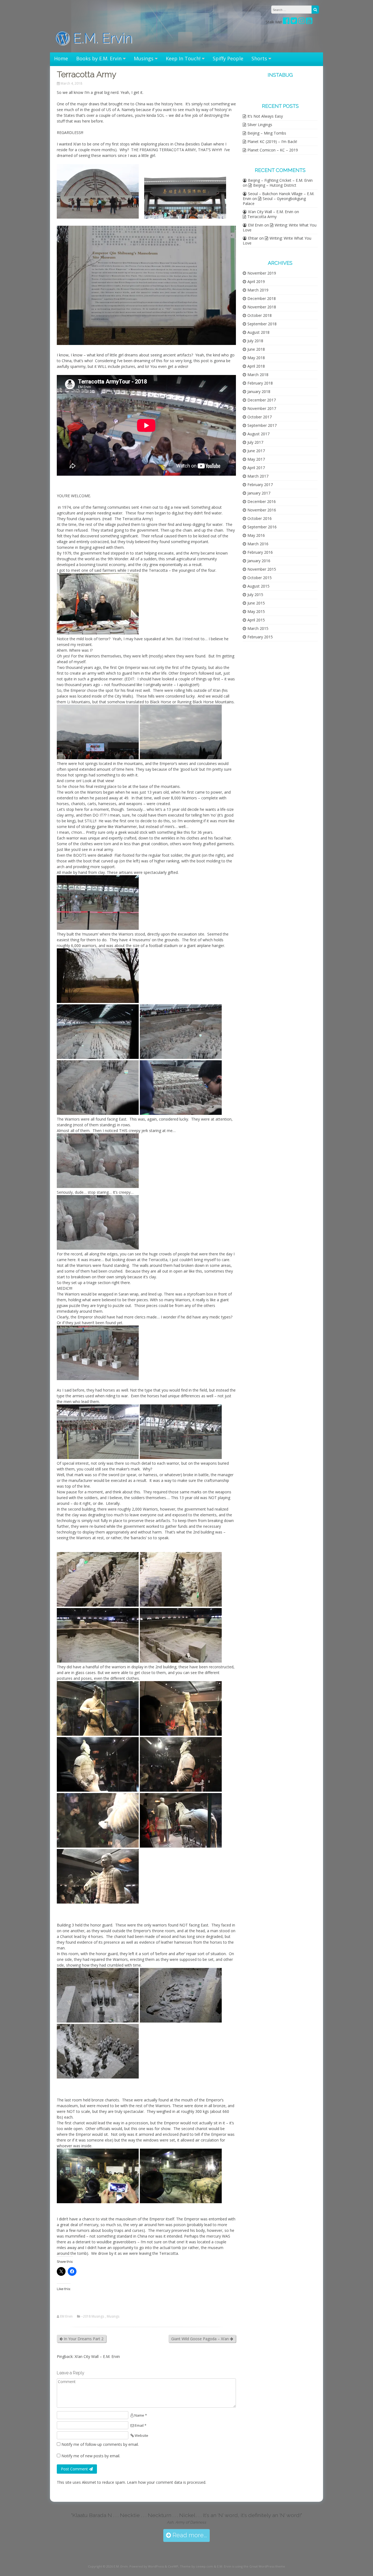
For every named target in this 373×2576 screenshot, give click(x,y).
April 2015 (256, 620)
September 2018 (262, 324)
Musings (144, 58)
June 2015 (256, 603)
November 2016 (262, 510)
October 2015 (260, 578)
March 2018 (258, 375)
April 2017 (256, 468)
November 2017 (262, 408)
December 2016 (262, 501)
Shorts (259, 58)
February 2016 (260, 552)
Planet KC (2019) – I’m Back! (272, 142)
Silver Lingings (260, 125)
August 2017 (258, 434)
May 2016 (256, 535)
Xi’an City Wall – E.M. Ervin (97, 2356)
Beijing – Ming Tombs (267, 133)
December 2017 (262, 400)
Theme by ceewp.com (196, 2566)
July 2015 (255, 595)
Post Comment (75, 2469)
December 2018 (262, 298)
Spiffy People (228, 58)
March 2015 (258, 628)
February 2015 (260, 637)
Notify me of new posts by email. (91, 2456)
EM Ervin (66, 2316)
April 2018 (256, 366)
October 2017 (260, 417)
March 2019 (258, 290)
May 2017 (256, 459)
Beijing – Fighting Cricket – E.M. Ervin (280, 180)
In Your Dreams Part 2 (83, 2339)
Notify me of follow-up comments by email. (100, 2444)
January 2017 (259, 493)
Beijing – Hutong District (275, 185)
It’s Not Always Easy (265, 116)
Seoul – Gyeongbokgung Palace (274, 201)
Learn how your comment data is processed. (167, 2482)
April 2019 (256, 282)
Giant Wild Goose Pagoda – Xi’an (201, 2339)
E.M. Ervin (101, 38)
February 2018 (260, 383)
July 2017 (255, 442)
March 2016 (258, 544)
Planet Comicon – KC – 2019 (273, 150)
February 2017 (260, 485)
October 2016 (260, 518)
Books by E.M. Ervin (99, 58)
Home (61, 58)
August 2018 (258, 332)
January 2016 (259, 561)
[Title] (294, 22)
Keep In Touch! (183, 58)
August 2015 (258, 586)
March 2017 (258, 476)
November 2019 (262, 273)
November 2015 (262, 569)
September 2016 (262, 527)
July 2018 (255, 341)
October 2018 (260, 315)
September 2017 (262, 425)
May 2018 (256, 358)
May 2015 (256, 611)
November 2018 (262, 307)
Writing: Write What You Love (280, 227)
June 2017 (256, 451)
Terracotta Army (262, 217)
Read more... (189, 2535)
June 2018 (256, 349)
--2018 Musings (92, 2316)
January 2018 (259, 391)
